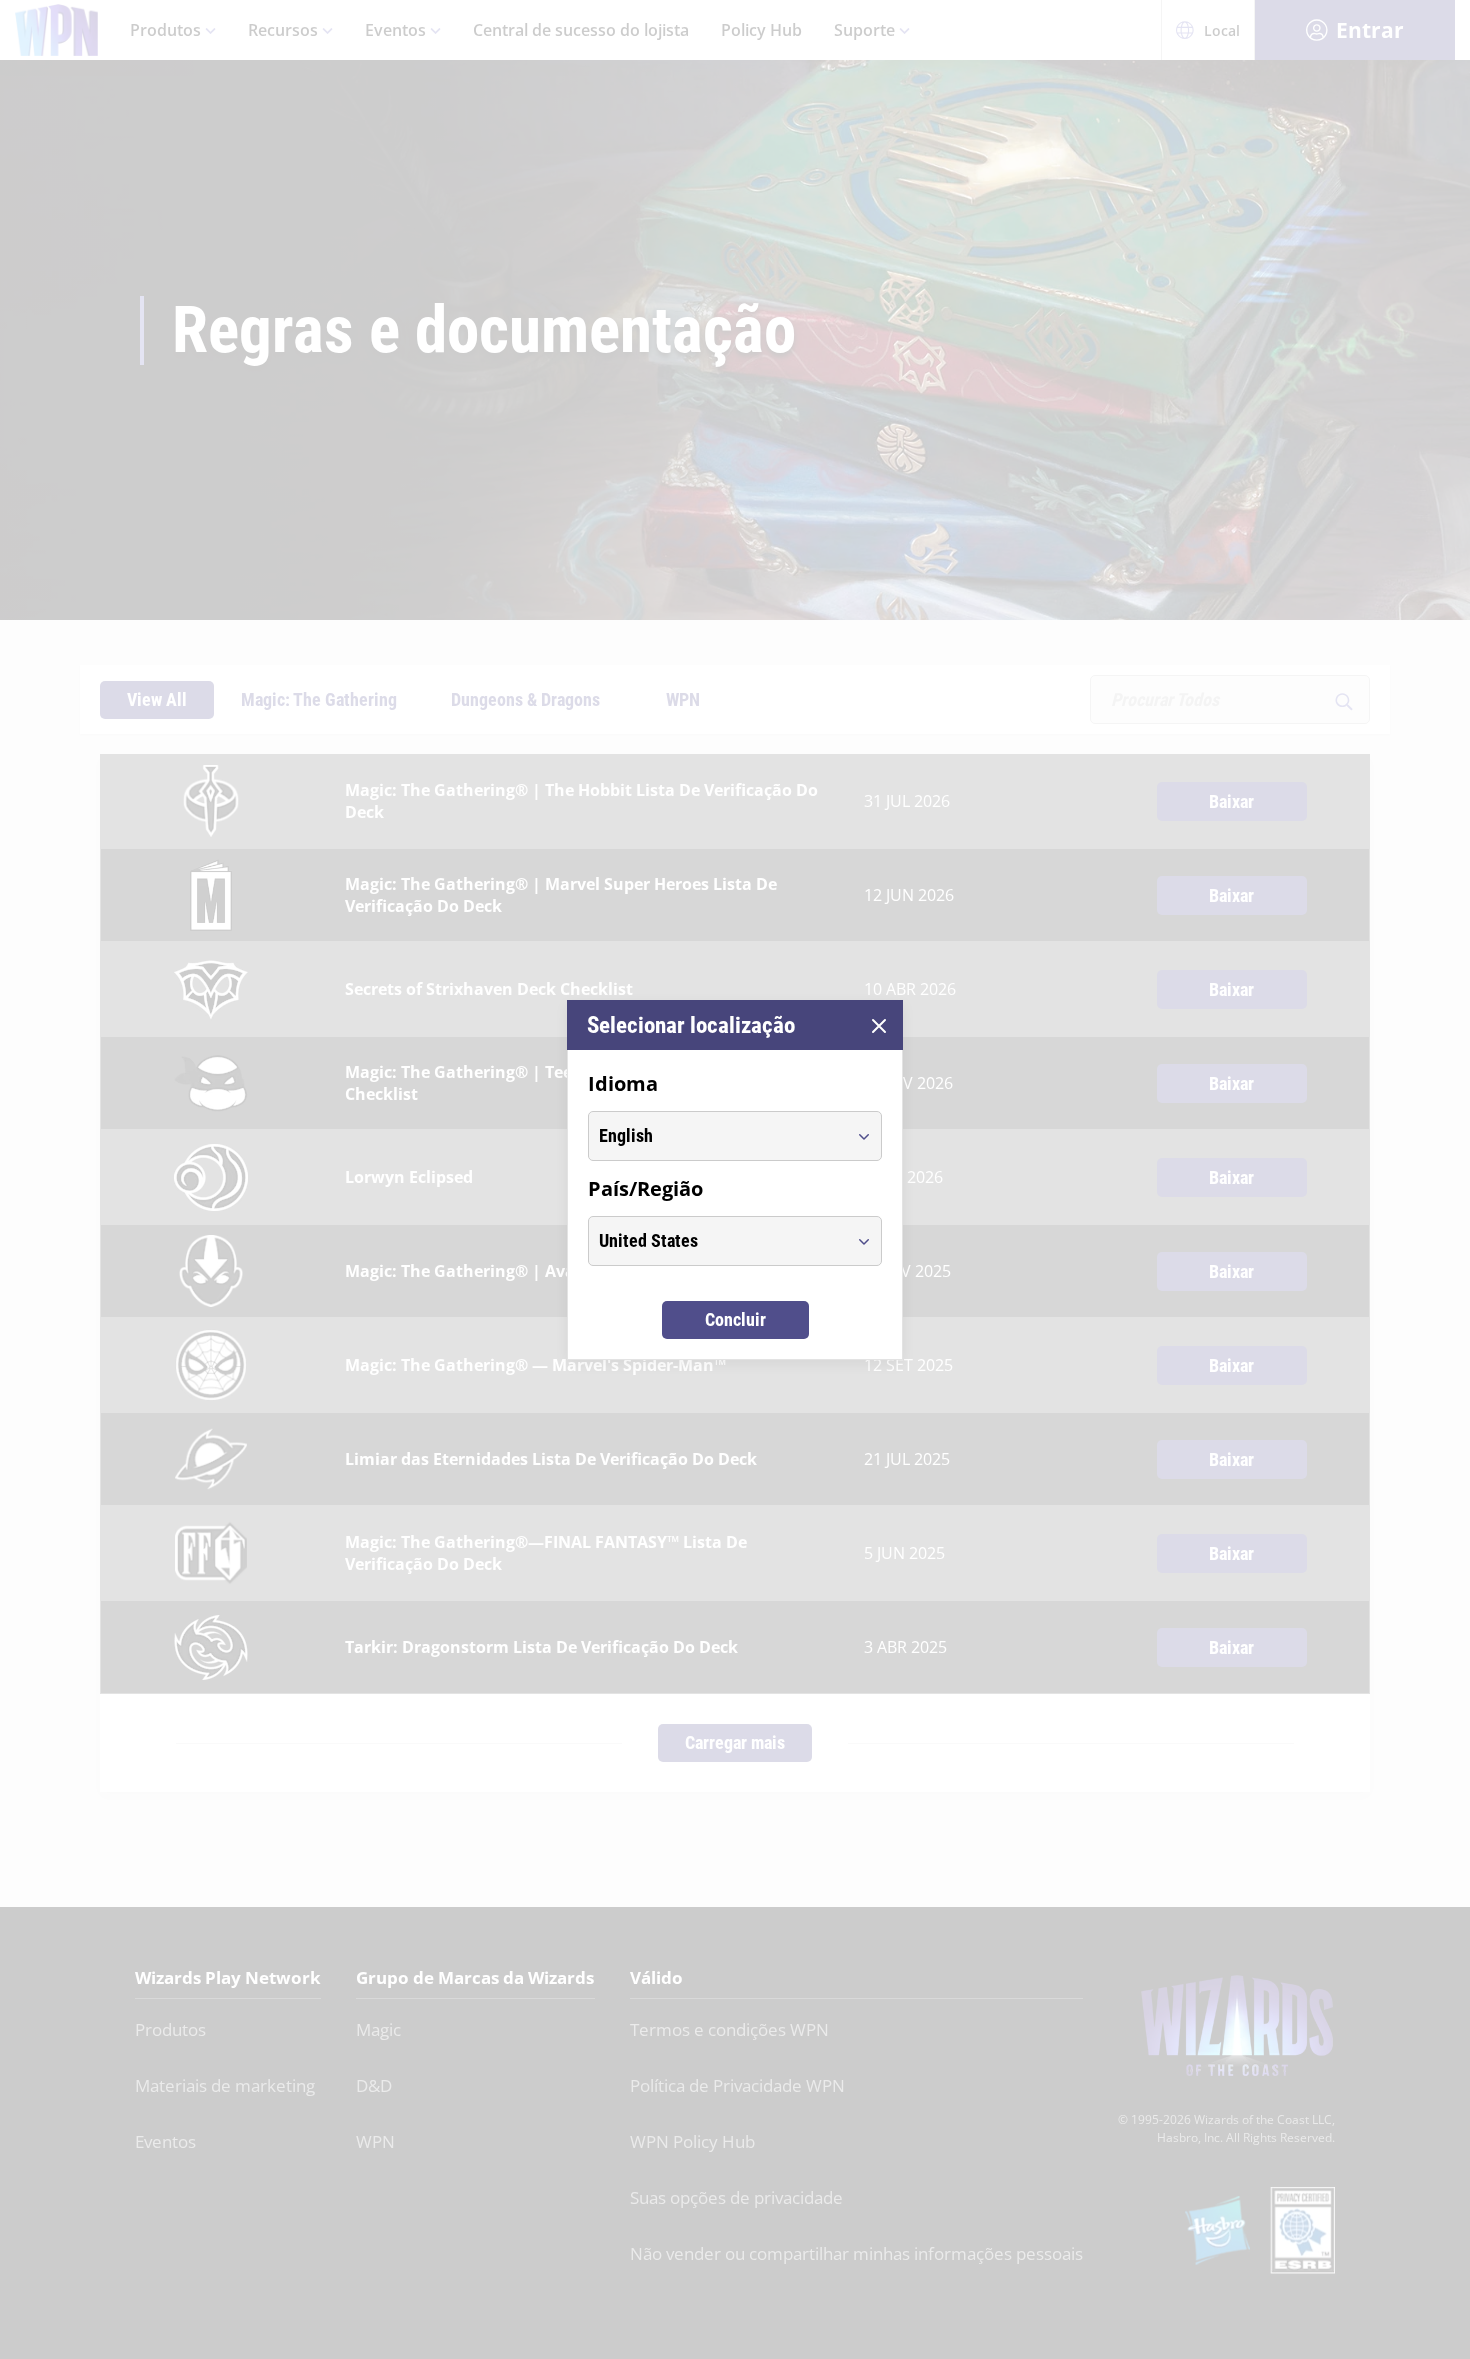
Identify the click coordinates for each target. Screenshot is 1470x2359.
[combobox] (716, 1136)
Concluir (735, 1319)
